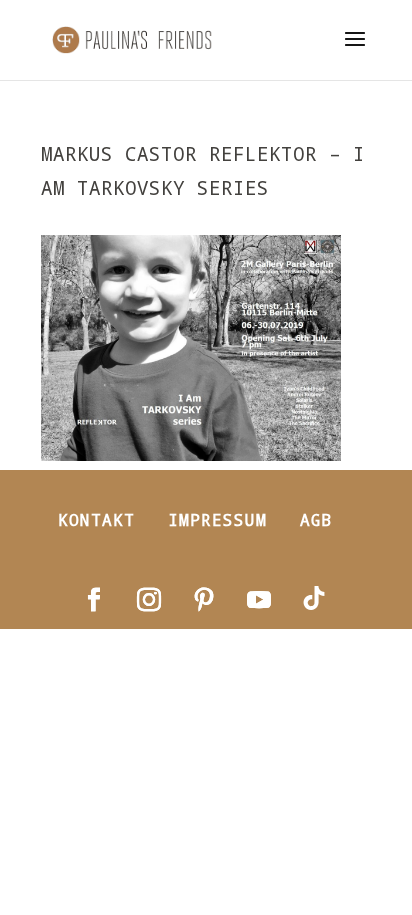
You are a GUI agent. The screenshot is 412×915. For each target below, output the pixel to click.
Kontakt (96, 519)
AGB (316, 519)
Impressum (217, 519)
